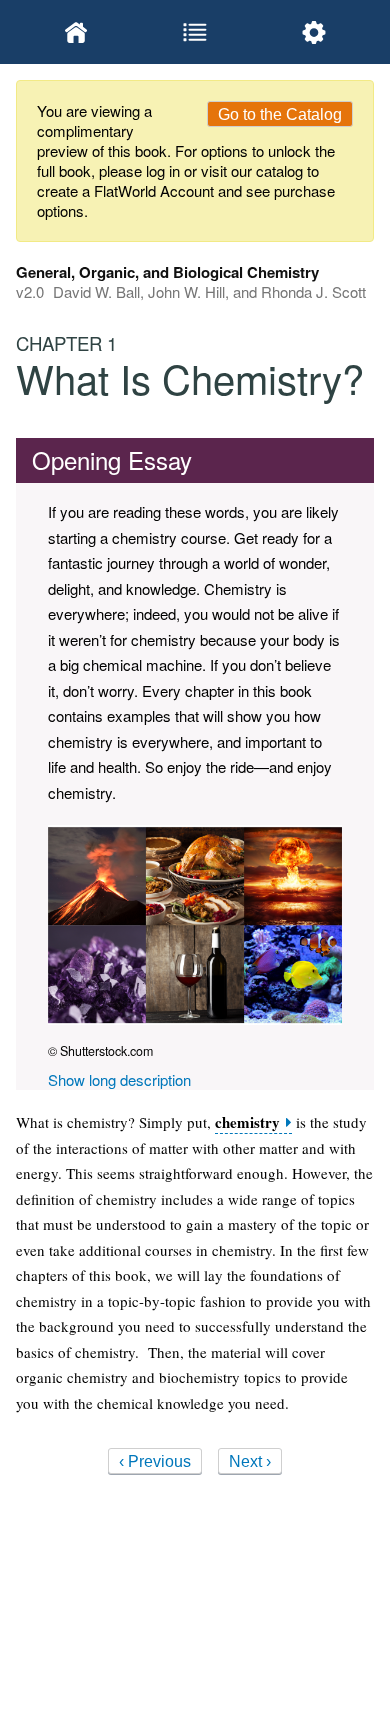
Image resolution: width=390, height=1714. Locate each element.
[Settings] (314, 32)
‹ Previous (155, 1461)
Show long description (119, 1079)
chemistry (247, 1122)
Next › (250, 1461)
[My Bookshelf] (75, 32)
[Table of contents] (194, 32)
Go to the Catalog (280, 114)
